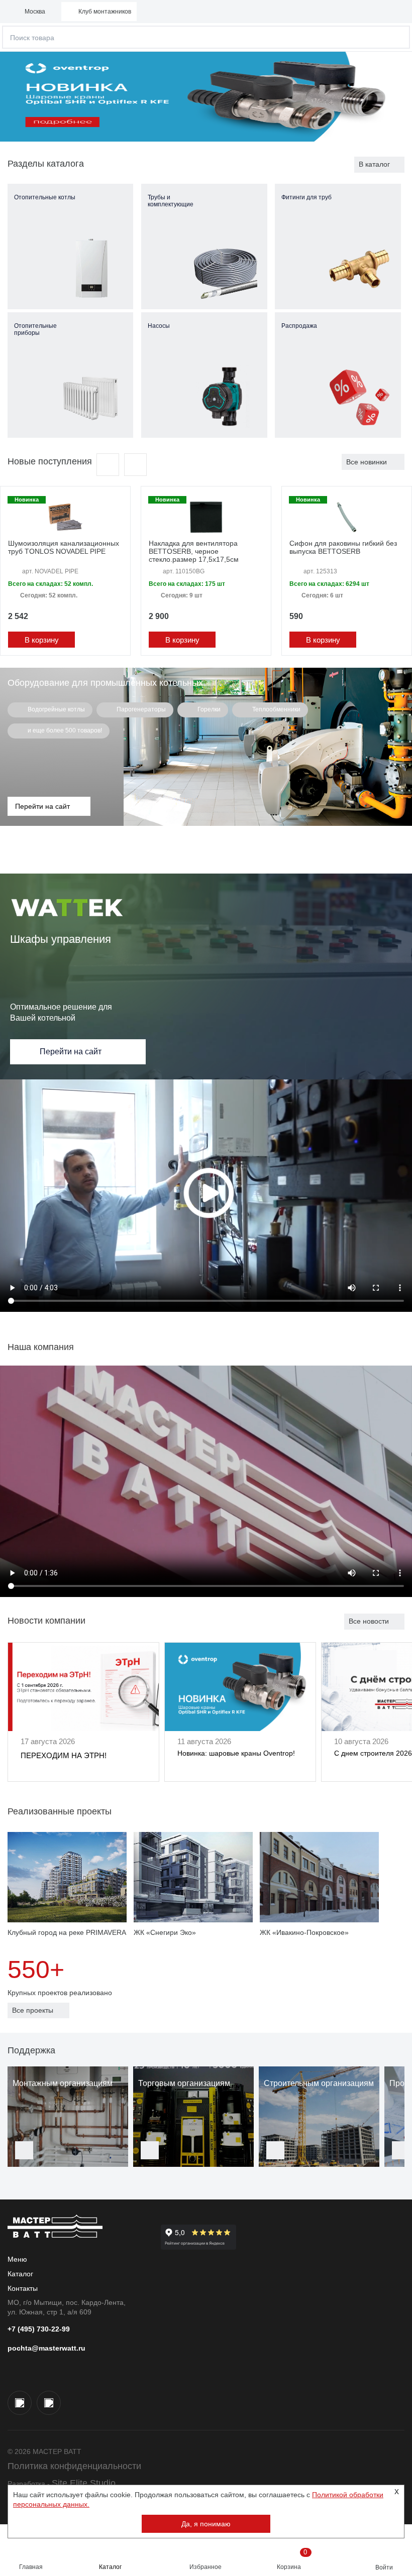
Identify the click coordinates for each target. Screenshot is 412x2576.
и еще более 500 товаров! (64, 730)
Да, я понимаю (206, 2524)
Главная (31, 2567)
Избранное (205, 2567)
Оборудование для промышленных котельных (105, 683)
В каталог (374, 164)
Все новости (369, 1621)
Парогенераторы (140, 709)
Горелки (208, 709)
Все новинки (367, 462)
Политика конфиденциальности (74, 2466)
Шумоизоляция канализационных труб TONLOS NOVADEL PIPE (64, 547)
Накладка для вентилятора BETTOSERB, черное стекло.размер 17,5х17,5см (194, 551)
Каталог (110, 2567)
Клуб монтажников (105, 12)
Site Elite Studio (84, 2483)
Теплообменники (276, 709)
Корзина (292, 2559)
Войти (384, 2567)
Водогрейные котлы (56, 709)
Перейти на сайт (71, 1052)
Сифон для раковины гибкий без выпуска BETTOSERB (343, 547)
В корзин (40, 640)
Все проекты (33, 2010)
